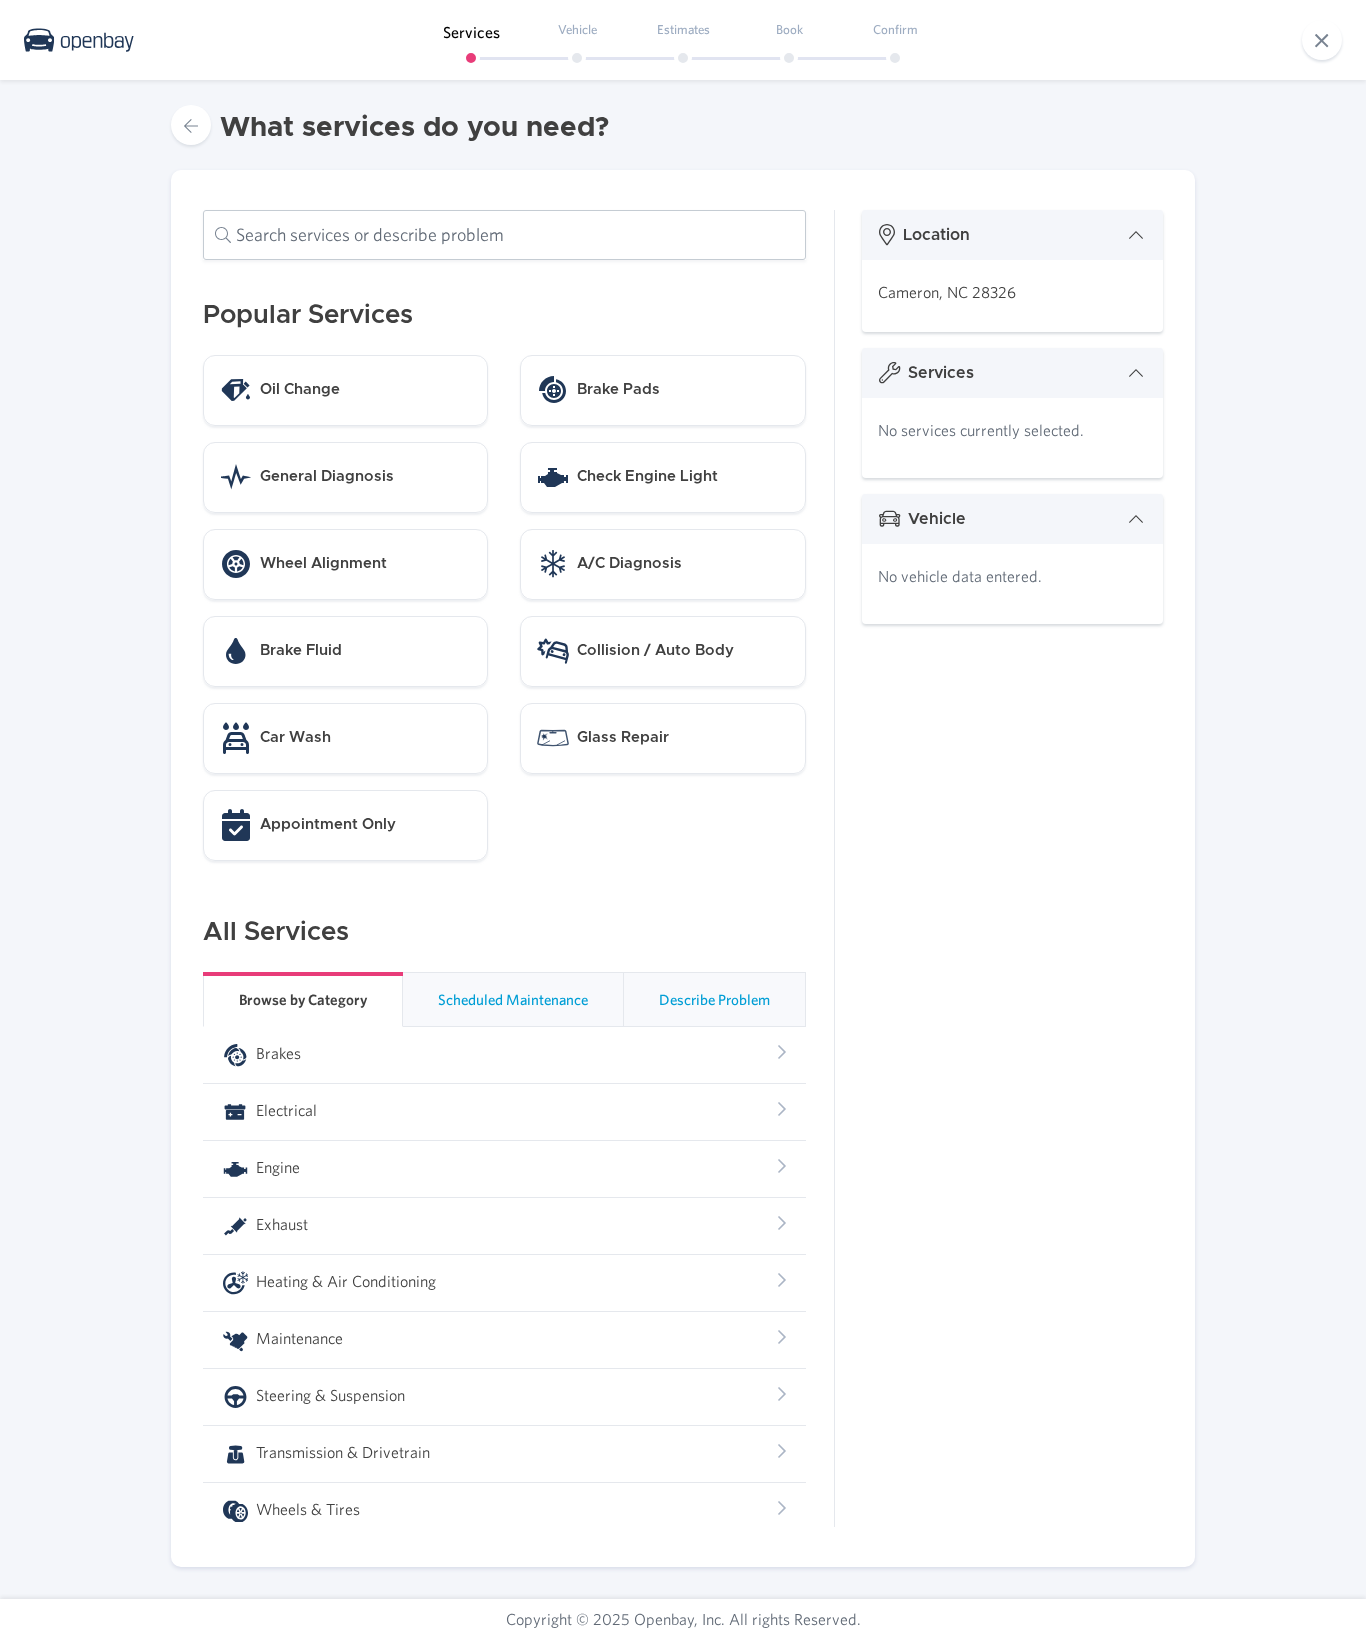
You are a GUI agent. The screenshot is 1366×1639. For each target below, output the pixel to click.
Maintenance (297, 1338)
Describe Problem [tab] (714, 999)
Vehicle (937, 519)
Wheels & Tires (306, 1509)
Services (941, 373)
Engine (276, 1167)
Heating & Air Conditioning (344, 1281)
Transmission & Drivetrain (341, 1452)
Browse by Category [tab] (303, 999)
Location (936, 235)
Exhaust (280, 1224)
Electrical (284, 1110)
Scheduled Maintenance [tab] (513, 999)
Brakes (276, 1053)
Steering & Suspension (328, 1395)
